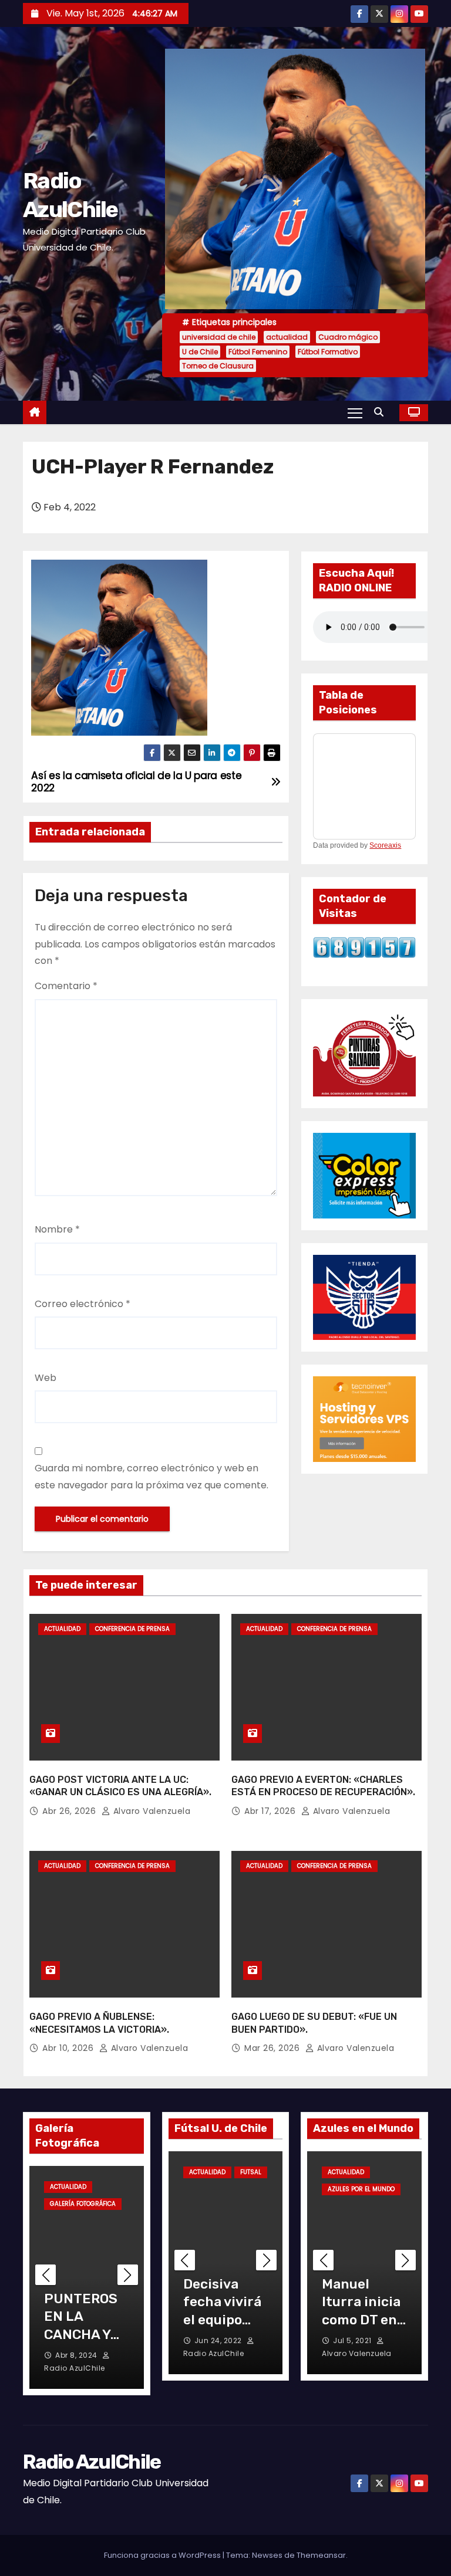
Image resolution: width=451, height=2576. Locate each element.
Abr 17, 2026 (271, 1811)
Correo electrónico (83, 1304)
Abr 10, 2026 (69, 2048)
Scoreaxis (385, 845)
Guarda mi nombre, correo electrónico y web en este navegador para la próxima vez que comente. (152, 1476)
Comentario (66, 986)
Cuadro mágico (348, 337)
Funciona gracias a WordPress (163, 2555)
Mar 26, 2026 (273, 2048)
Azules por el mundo (361, 2189)
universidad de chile (219, 337)
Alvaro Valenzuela (150, 1811)
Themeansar (321, 2555)
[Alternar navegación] (355, 412)
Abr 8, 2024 (77, 2355)
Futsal (251, 2172)
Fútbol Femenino (258, 352)
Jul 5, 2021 (353, 2340)
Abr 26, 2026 (70, 1811)
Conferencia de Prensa (132, 1629)
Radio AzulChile (92, 2462)
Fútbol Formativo (328, 352)
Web (46, 1378)
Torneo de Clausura (218, 366)
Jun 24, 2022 (219, 2340)
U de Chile (200, 352)
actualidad (287, 337)
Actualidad (62, 1629)
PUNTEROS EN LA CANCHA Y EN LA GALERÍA (81, 2334)
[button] (382, 412)
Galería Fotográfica (83, 2204)
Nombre (57, 1229)
